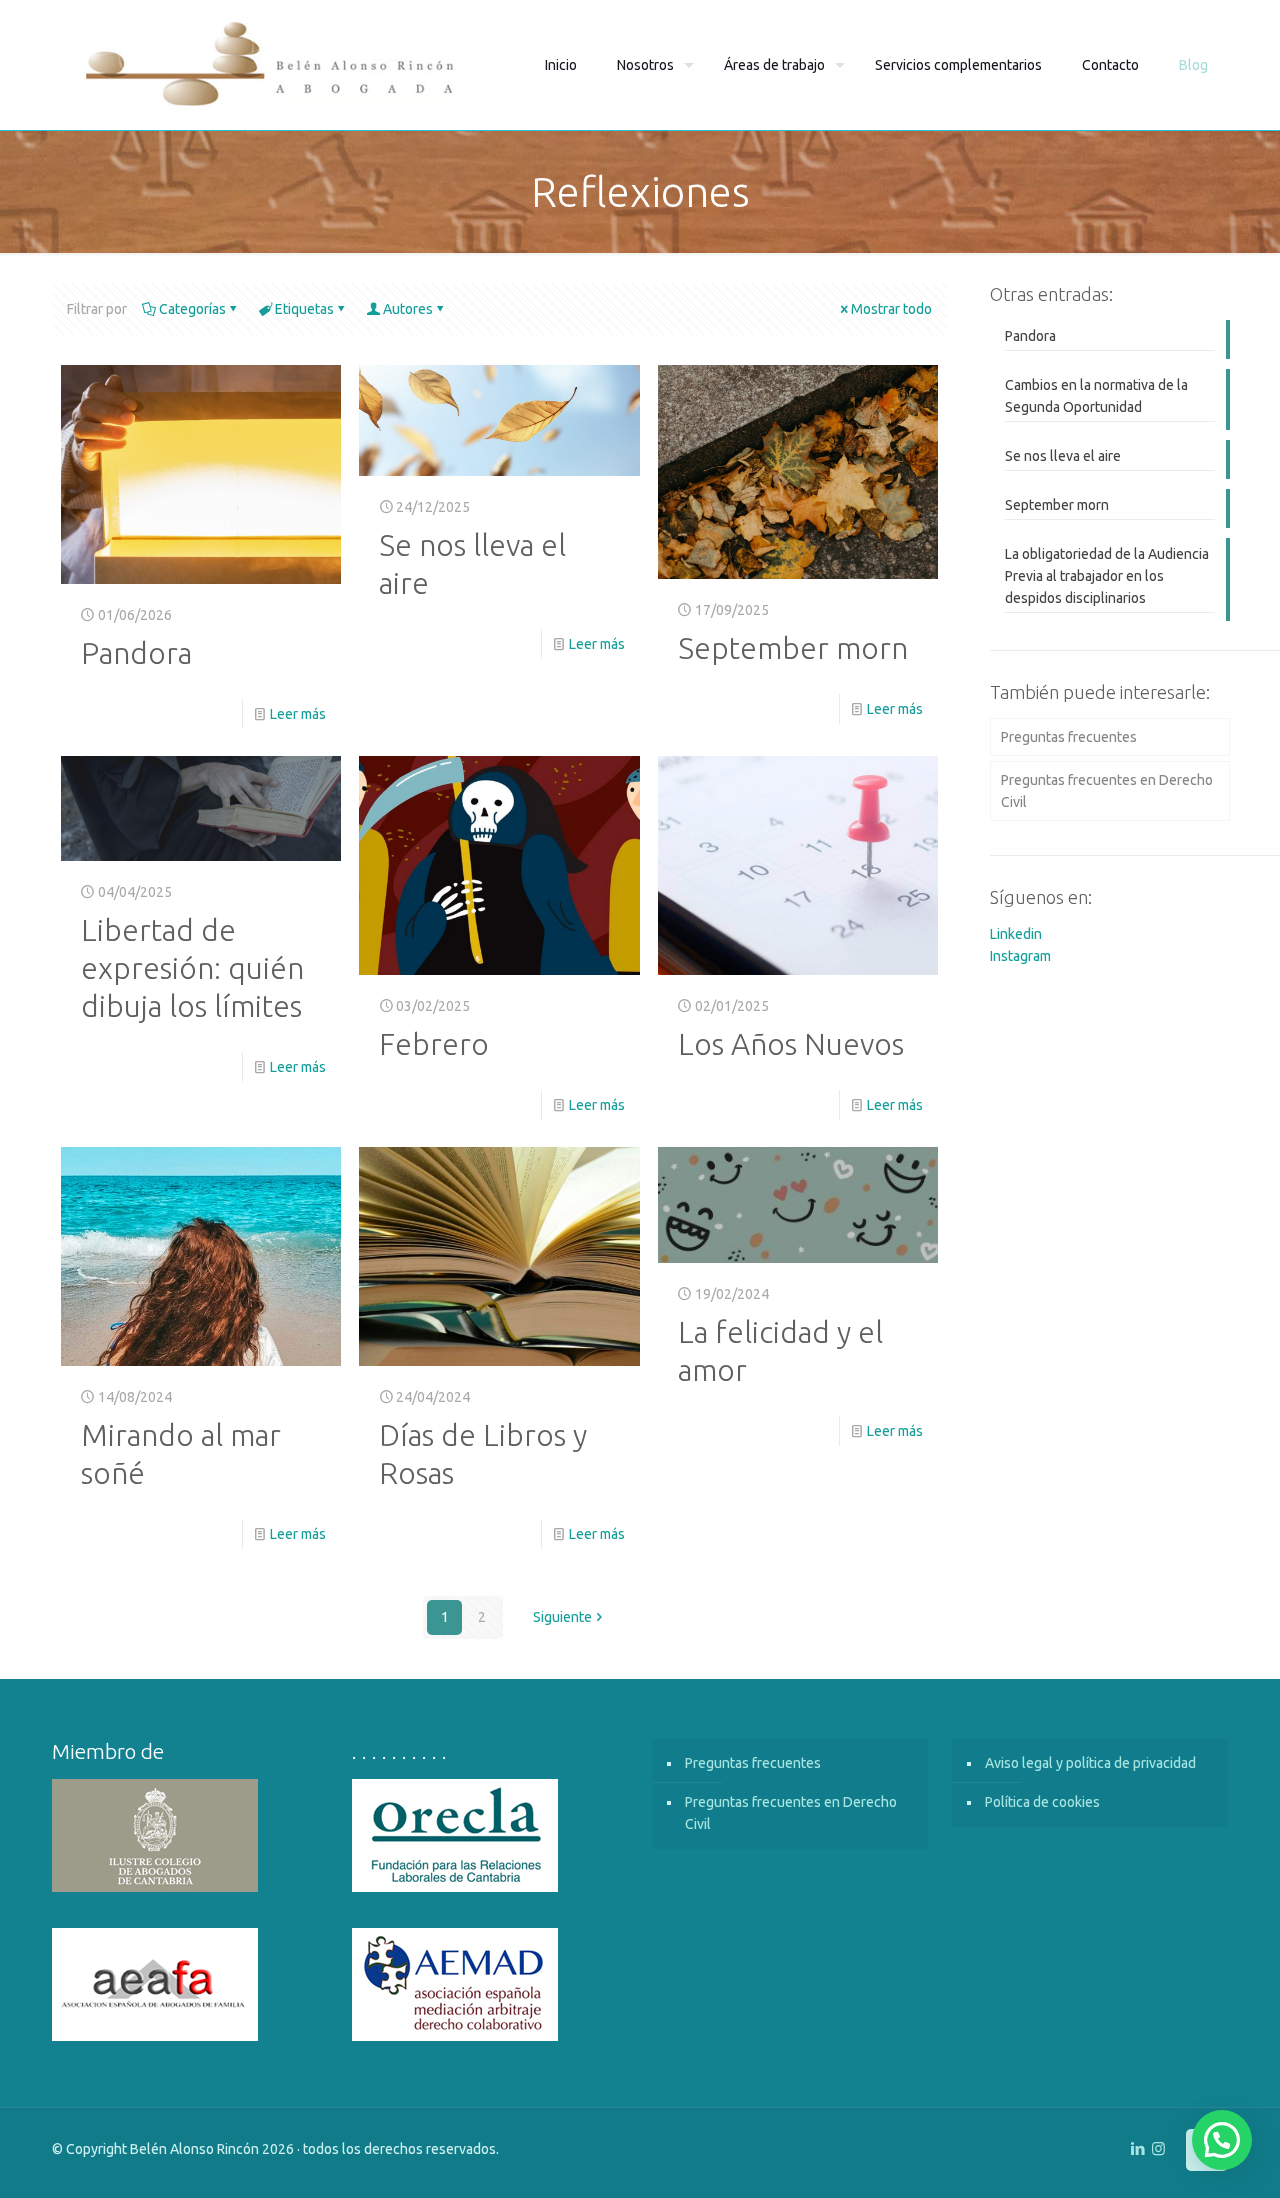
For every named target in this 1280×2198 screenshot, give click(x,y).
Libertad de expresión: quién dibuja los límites (192, 968)
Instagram (1020, 956)
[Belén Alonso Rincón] (271, 65)
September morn (793, 648)
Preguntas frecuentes (1069, 737)
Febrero (434, 1044)
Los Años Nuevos (791, 1044)
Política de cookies (1042, 1802)
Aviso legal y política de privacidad (1090, 1763)
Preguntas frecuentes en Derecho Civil (1107, 791)
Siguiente (562, 1617)
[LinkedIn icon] (1137, 2148)
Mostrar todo (891, 309)
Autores (408, 309)
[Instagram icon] (1158, 2148)
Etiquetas (304, 309)
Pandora (136, 653)
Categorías (192, 309)
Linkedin (1016, 934)
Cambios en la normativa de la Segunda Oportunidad (1096, 396)
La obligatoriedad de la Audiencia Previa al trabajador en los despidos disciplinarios (1107, 576)
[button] (1222, 2140)
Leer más (298, 714)
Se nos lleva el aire (1063, 456)
